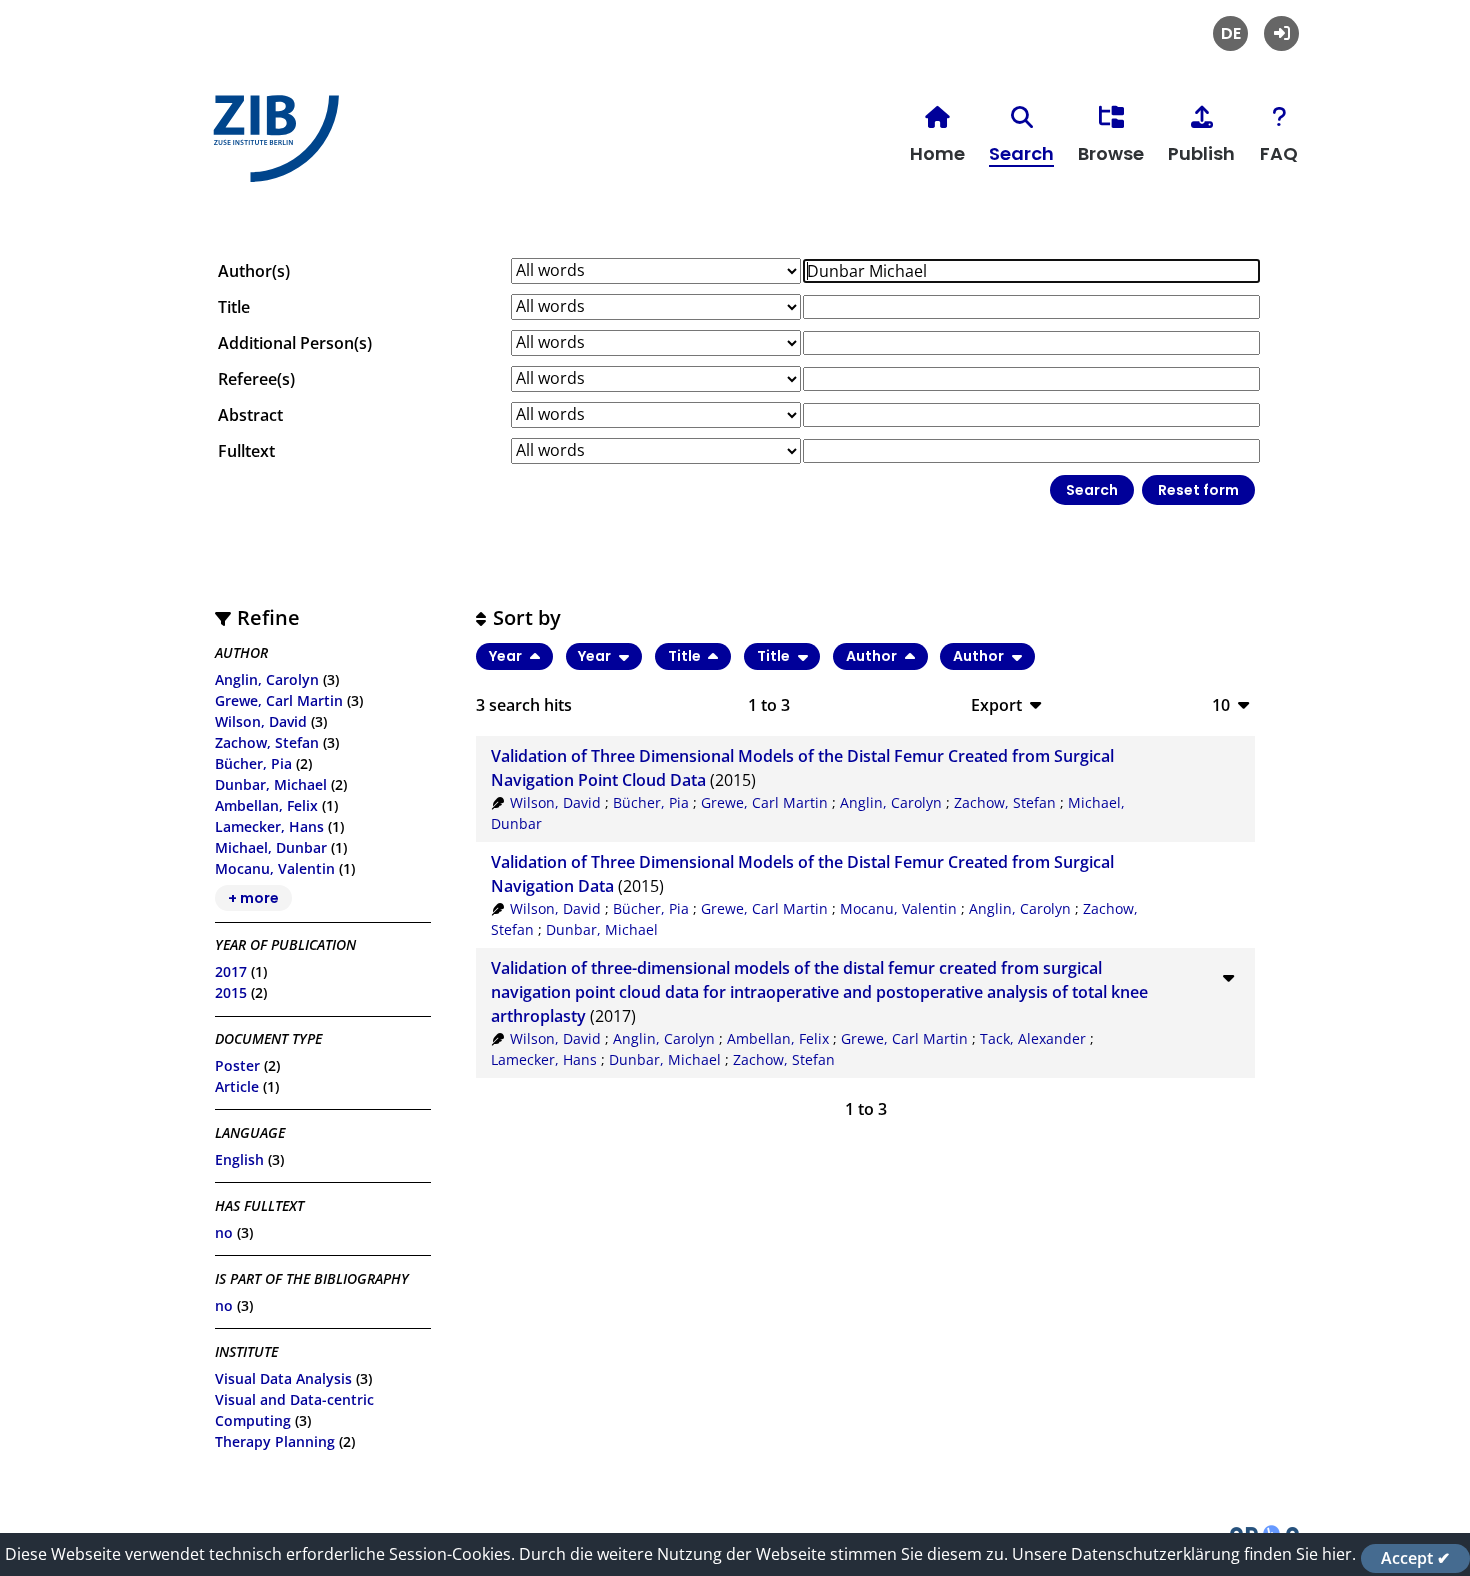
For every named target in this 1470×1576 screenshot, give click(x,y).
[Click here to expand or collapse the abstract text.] (1228, 977)
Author (873, 656)
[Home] (271, 146)
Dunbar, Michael (271, 784)
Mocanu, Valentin (275, 868)
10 (1221, 704)
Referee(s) (256, 379)
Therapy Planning (275, 1441)
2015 (231, 992)
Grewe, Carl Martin (279, 700)
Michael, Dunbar (271, 847)
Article (237, 1086)
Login (1281, 33)
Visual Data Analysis (283, 1378)
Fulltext (246, 451)
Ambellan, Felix (266, 805)
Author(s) (254, 271)
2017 (231, 971)
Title (234, 307)
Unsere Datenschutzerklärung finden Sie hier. (1184, 1554)
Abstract (250, 415)
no (224, 1232)
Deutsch (1230, 33)
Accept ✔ (1415, 1558)
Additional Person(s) (295, 343)
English (239, 1159)
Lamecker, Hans (269, 826)
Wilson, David (261, 721)
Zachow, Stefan (267, 742)
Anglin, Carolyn (267, 679)
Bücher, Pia (253, 763)
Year (507, 656)
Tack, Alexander (1033, 1038)
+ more (253, 898)
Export (996, 704)
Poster (237, 1065)
